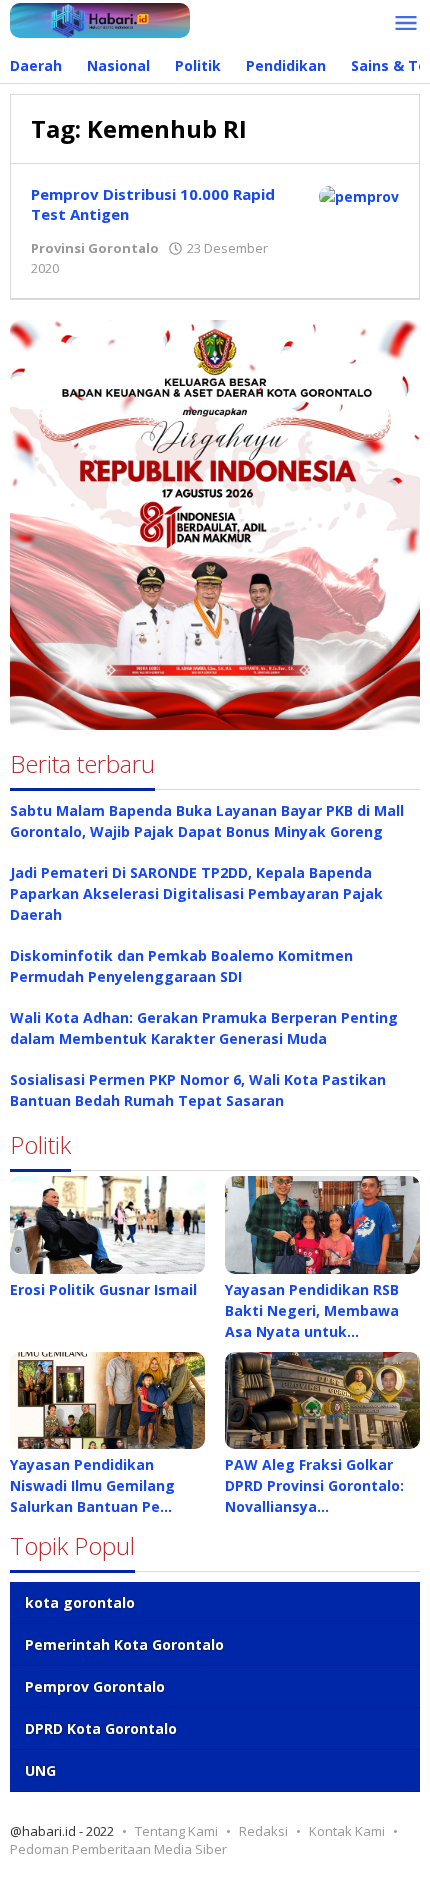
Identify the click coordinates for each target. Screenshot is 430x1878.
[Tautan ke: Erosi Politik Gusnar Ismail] (107, 1225)
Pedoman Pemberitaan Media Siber (118, 1849)
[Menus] (406, 24)
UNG (40, 1770)
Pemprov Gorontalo (95, 1686)
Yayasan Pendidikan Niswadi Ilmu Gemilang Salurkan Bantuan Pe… (92, 1485)
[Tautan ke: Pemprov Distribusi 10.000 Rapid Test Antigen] (359, 194)
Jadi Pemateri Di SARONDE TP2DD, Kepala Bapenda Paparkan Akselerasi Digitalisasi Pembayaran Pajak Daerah (196, 893)
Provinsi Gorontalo (95, 248)
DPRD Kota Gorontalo (101, 1728)
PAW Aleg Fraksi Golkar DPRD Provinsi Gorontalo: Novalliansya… (314, 1485)
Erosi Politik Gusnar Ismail (103, 1289)
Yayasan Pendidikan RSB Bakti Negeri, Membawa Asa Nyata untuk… (312, 1310)
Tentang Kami (176, 1831)
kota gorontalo (80, 1602)
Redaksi (263, 1831)
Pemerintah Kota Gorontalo (124, 1644)
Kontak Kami (347, 1831)
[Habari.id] (100, 18)
